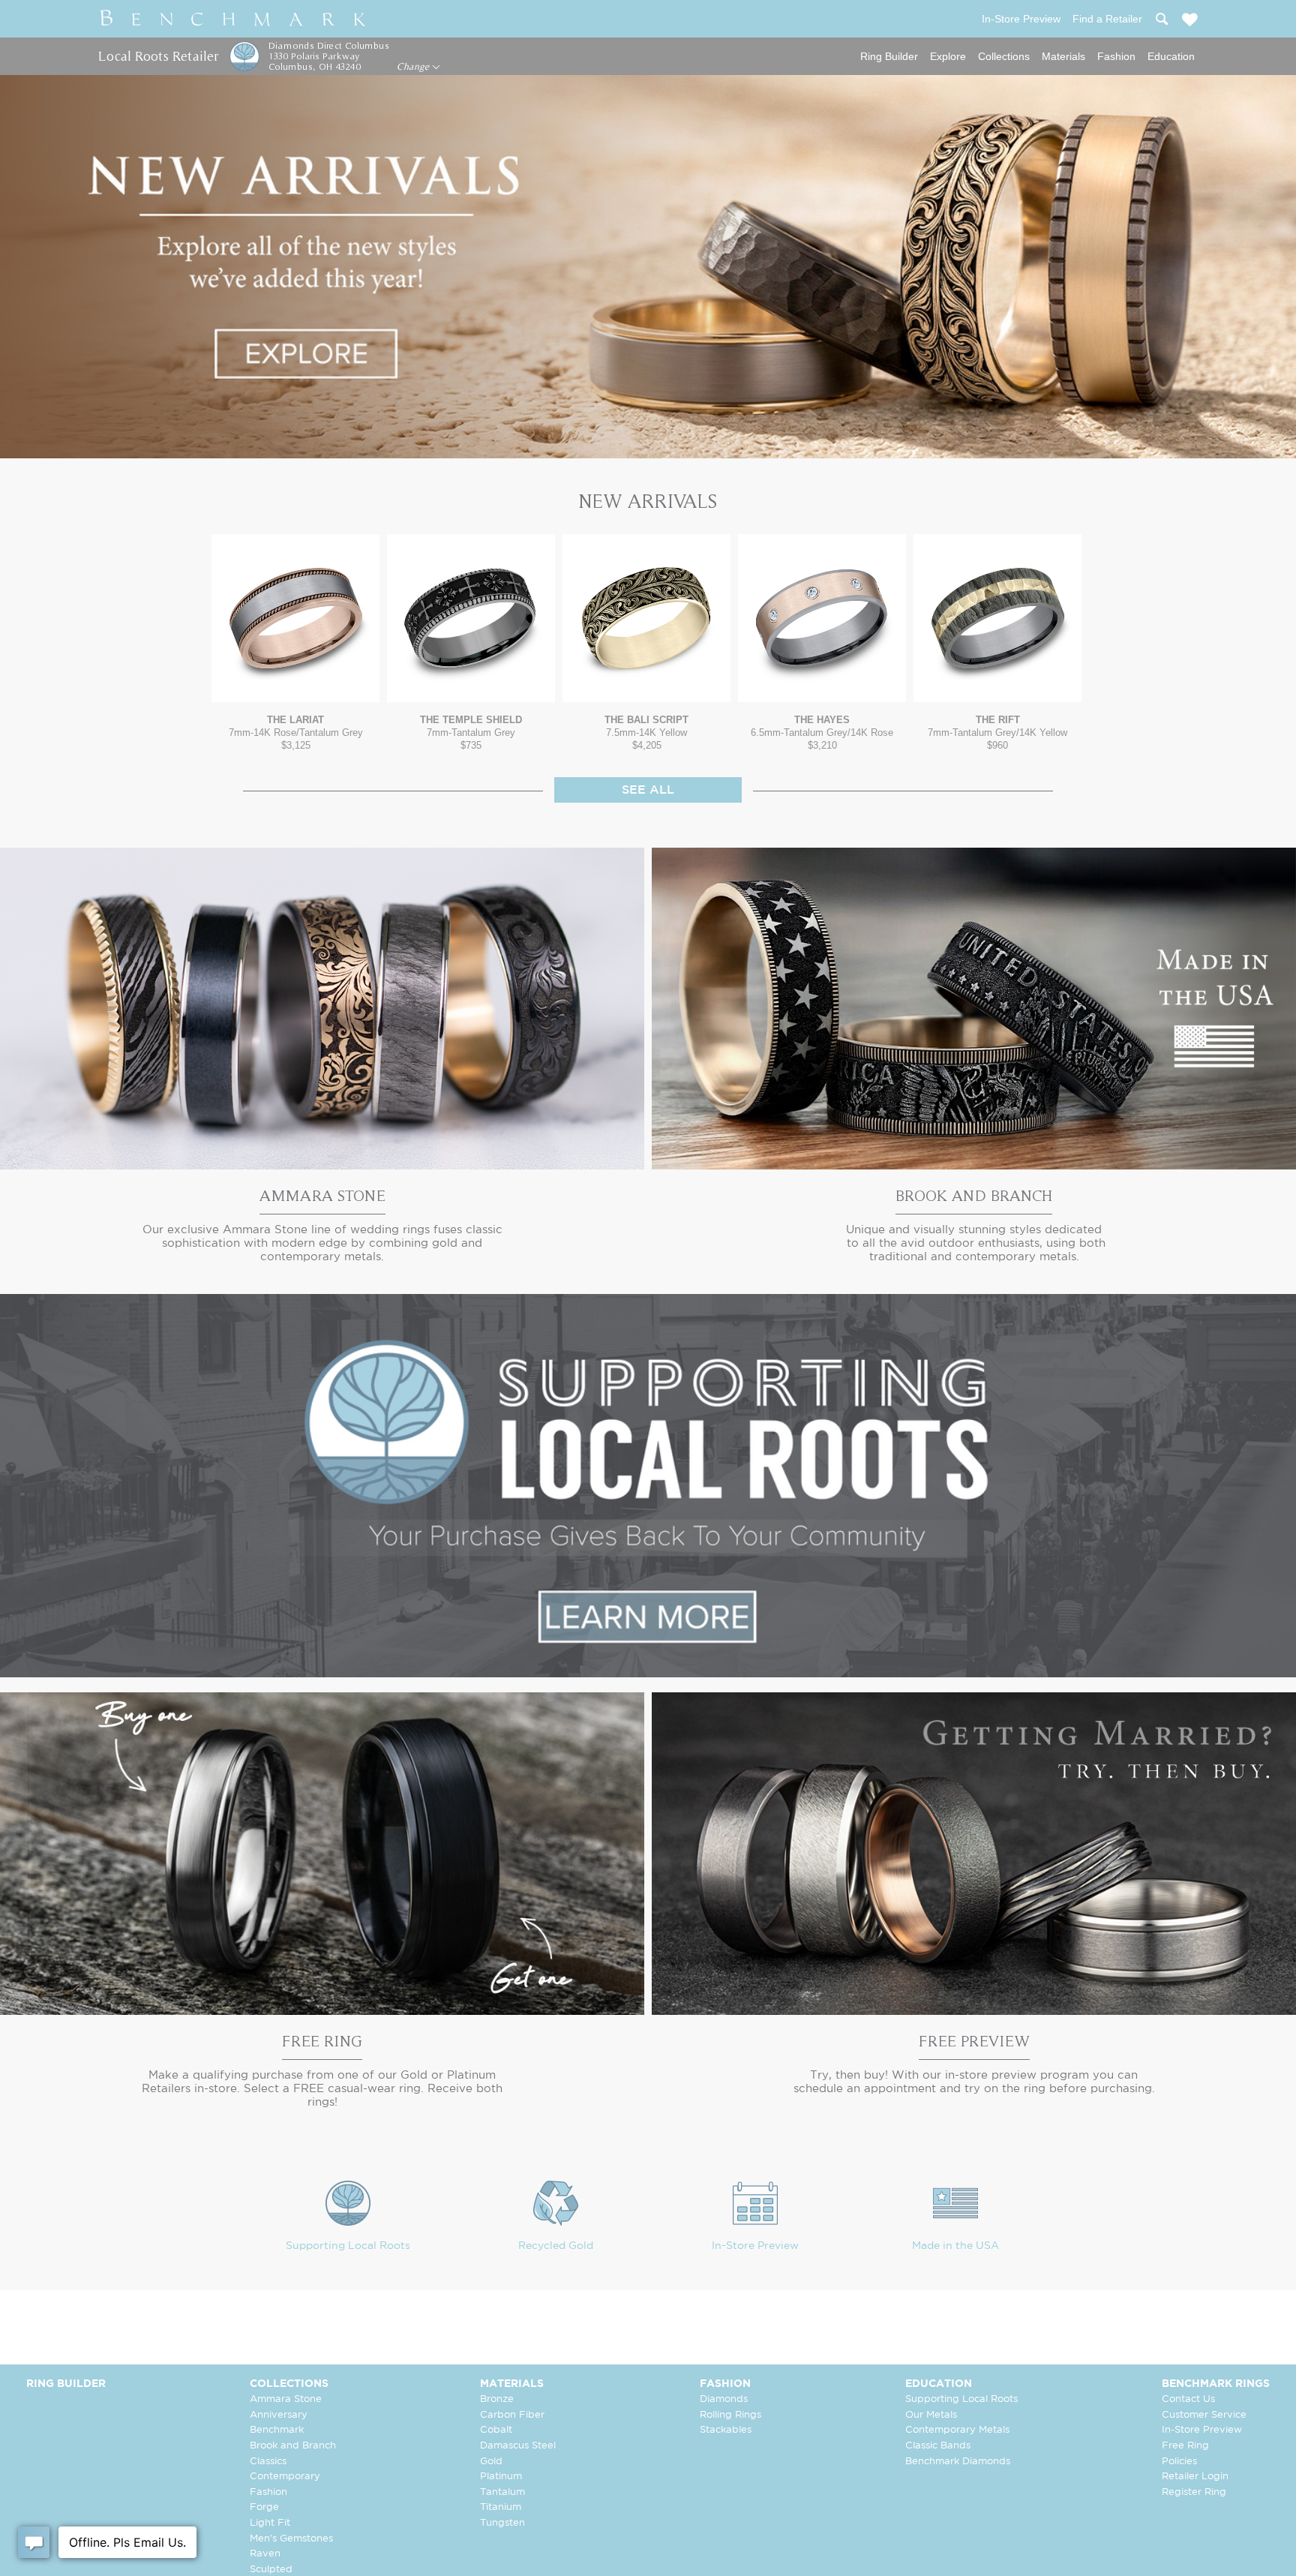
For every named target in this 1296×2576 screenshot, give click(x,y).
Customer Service (1204, 2415)
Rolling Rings (730, 2415)
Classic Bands (938, 2446)
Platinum (501, 2477)
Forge (264, 2507)
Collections (1004, 56)
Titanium (501, 2507)
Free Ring (1185, 2446)
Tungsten (502, 2523)
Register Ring (1194, 2492)
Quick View (295, 688)
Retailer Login (1195, 2477)
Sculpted (271, 2570)
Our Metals (931, 2415)
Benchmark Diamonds (958, 2462)
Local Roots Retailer (158, 56)
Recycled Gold (556, 2246)
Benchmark (277, 2430)
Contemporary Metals (957, 2430)
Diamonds (724, 2399)
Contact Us (1188, 2399)
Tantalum (502, 2492)
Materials (1063, 56)
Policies (1179, 2462)
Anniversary (279, 2415)
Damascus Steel (518, 2446)
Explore (948, 56)
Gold (491, 2462)
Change (414, 67)
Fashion (1116, 56)
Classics (268, 2462)
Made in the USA (955, 2246)
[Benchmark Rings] (233, 19)
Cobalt (496, 2430)
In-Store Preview (755, 2246)
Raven (265, 2554)
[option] (295, 642)
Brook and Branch (293, 2446)
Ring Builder (889, 56)
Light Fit (270, 2523)
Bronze (497, 2399)
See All (648, 790)
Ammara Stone (286, 2399)
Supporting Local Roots (348, 2246)
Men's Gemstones (291, 2539)
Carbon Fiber (512, 2415)
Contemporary (285, 2477)
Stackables (726, 2430)
